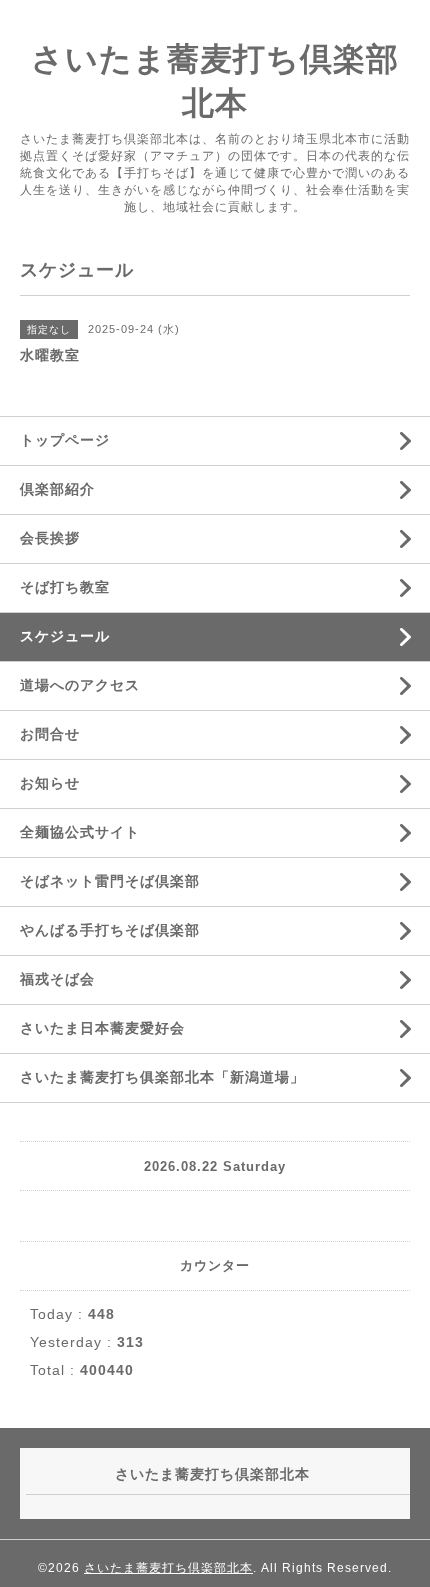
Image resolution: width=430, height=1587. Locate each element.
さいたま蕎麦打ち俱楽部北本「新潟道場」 (162, 1077)
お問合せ (50, 734)
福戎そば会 (57, 979)
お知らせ (50, 783)
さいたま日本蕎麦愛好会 (102, 1028)
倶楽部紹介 (57, 489)
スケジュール (65, 636)
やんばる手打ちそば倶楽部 (110, 930)
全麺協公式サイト (80, 832)
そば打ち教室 (65, 587)
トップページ (65, 440)
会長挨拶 (50, 538)
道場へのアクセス (80, 685)
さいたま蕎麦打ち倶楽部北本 (168, 1568)
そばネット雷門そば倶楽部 (110, 881)
